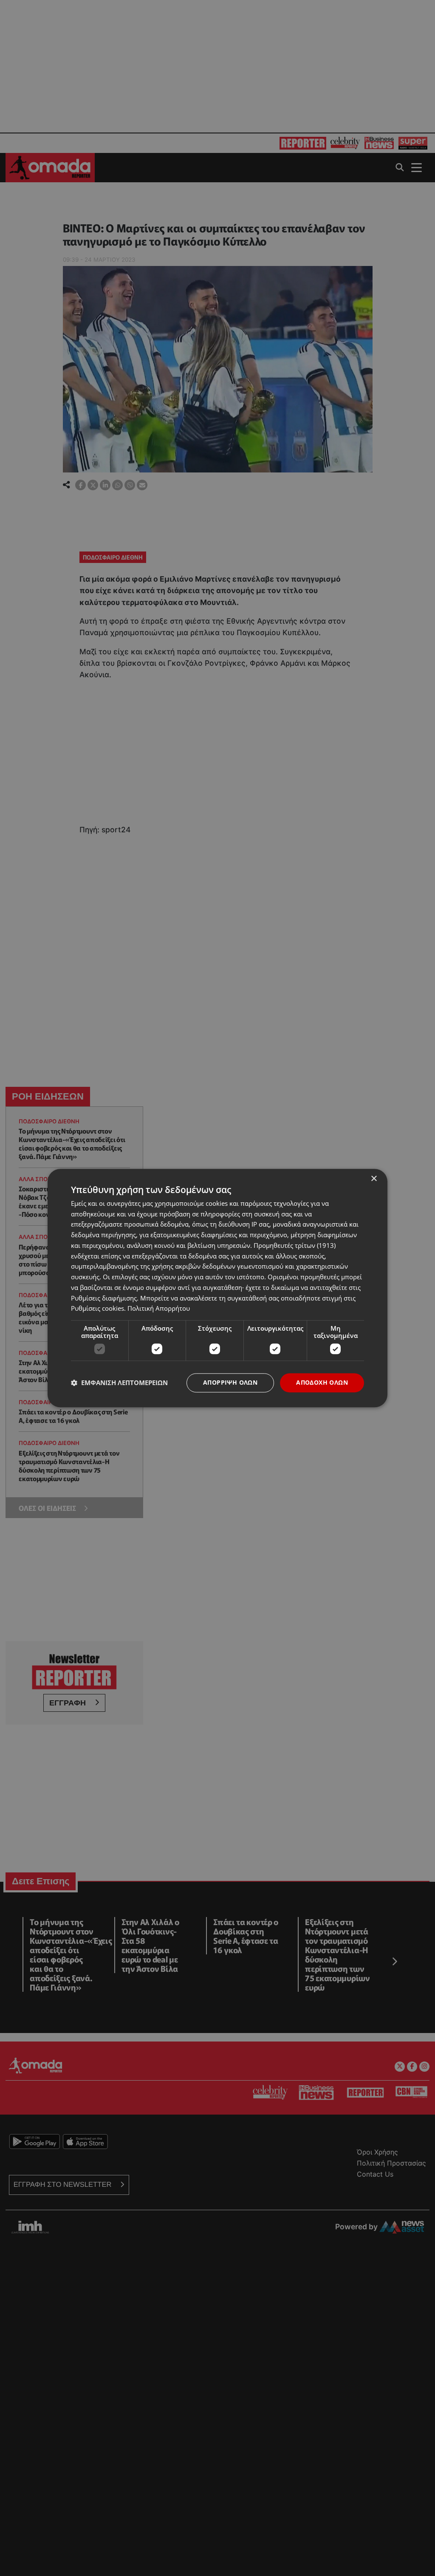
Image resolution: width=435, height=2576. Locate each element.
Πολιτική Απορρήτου (159, 1309)
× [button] (374, 1179)
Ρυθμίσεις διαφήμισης (104, 1298)
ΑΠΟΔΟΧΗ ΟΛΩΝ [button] (322, 1382)
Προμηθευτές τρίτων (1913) (295, 1245)
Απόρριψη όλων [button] (230, 1382)
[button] (119, 1383)
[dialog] (217, 1288)
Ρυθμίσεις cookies (97, 1309)
